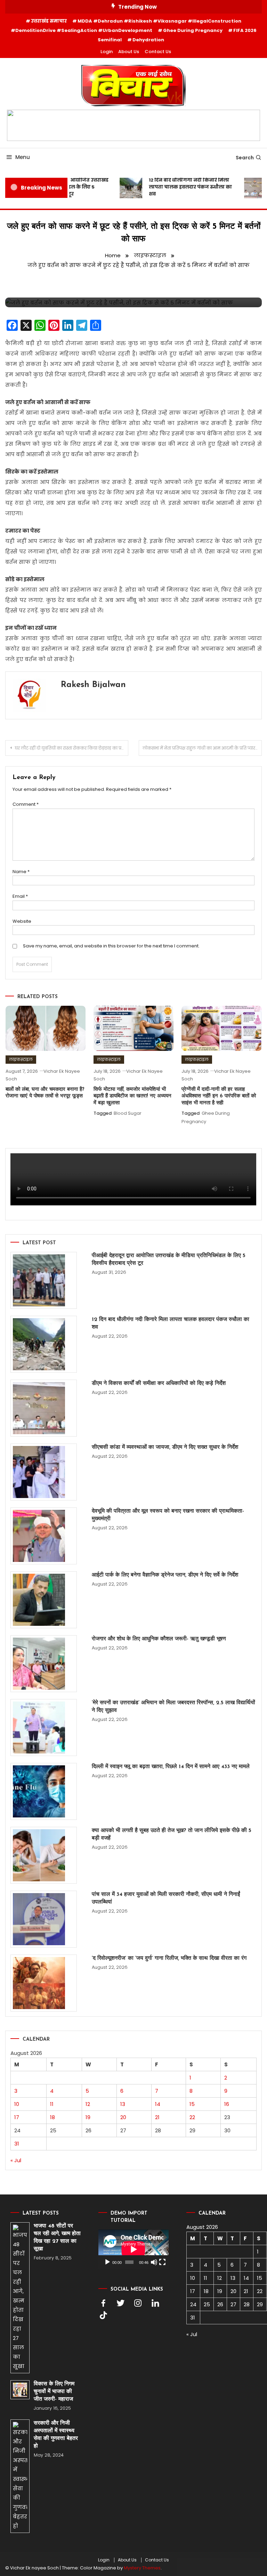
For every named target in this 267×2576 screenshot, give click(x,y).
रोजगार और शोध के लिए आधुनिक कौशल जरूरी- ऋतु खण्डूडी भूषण (159, 1639)
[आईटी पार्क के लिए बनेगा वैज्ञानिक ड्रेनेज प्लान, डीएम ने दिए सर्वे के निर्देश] (44, 1600)
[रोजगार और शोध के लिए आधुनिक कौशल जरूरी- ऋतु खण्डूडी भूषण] (44, 1664)
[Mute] (154, 2262)
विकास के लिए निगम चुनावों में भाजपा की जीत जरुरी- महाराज (54, 2392)
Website (22, 921)
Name (21, 872)
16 (227, 2104)
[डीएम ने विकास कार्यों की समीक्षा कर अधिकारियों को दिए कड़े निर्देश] (44, 1408)
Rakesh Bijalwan (93, 685)
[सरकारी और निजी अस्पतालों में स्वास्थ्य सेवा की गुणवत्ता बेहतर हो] (20, 2476)
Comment (26, 804)
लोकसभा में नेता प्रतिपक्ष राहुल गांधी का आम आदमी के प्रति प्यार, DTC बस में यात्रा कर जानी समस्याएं (202, 748)
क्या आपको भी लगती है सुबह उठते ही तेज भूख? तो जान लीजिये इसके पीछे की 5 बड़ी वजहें (172, 1834)
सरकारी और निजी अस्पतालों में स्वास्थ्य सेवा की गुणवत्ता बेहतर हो (56, 2435)
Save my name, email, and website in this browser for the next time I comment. (111, 946)
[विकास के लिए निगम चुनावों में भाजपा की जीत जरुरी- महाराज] (20, 2390)
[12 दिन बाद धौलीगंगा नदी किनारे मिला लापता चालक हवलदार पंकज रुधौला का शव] (44, 1344)
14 (158, 2104)
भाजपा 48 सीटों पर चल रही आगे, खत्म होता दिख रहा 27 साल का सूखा (57, 2238)
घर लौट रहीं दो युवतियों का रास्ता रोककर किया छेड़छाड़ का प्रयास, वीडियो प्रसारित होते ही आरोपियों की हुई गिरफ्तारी (72, 748)
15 (192, 2104)
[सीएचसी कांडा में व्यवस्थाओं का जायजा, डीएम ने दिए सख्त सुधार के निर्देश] (44, 1472)
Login (107, 52)
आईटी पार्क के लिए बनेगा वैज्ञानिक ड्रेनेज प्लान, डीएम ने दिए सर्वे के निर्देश (165, 1575)
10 (17, 2104)
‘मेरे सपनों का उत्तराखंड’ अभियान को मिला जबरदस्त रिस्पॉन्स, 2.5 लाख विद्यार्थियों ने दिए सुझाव (173, 1707)
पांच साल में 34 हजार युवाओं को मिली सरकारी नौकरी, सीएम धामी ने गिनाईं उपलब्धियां (166, 1898)
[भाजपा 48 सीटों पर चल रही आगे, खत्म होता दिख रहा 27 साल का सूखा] (20, 2298)
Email (20, 896)
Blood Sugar (128, 1113)
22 (192, 2117)
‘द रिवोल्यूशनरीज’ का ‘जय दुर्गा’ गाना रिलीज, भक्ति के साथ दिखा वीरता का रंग (169, 1958)
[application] (133, 2249)
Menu (23, 157)
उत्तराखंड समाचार (49, 21)
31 (17, 2144)
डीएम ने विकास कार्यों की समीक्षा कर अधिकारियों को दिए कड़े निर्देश (159, 1383)
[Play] (107, 2262)
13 (123, 2104)
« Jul (16, 2160)
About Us (129, 52)
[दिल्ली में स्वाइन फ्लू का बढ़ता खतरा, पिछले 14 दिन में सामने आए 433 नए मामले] (44, 1791)
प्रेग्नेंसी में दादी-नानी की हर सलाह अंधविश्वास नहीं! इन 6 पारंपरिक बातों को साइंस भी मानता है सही (219, 1096)
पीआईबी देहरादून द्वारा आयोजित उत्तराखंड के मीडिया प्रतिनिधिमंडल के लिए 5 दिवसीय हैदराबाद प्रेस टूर (169, 1260)
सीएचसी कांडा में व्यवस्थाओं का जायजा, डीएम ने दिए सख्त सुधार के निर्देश (165, 1447)
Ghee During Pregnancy (193, 30)
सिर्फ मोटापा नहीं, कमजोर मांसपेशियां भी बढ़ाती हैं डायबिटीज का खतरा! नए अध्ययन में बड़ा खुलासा (132, 1096)
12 (88, 2104)
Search (245, 158)
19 (88, 2117)
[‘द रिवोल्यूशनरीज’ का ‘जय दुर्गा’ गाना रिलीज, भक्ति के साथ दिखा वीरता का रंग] (44, 1983)
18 (52, 2117)
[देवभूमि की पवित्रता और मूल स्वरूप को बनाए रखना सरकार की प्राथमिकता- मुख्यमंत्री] (44, 1536)
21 (157, 2117)
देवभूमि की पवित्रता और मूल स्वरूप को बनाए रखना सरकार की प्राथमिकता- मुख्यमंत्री (168, 1515)
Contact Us (158, 52)
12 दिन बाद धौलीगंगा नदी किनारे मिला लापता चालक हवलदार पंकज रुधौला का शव (182, 187)
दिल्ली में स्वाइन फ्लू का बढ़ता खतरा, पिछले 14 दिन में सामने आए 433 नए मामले (171, 1767)
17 (17, 2117)
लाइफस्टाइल (21, 1059)
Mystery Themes (142, 2568)
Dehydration (148, 40)
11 (52, 2104)
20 (123, 2117)
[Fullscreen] (162, 2262)
